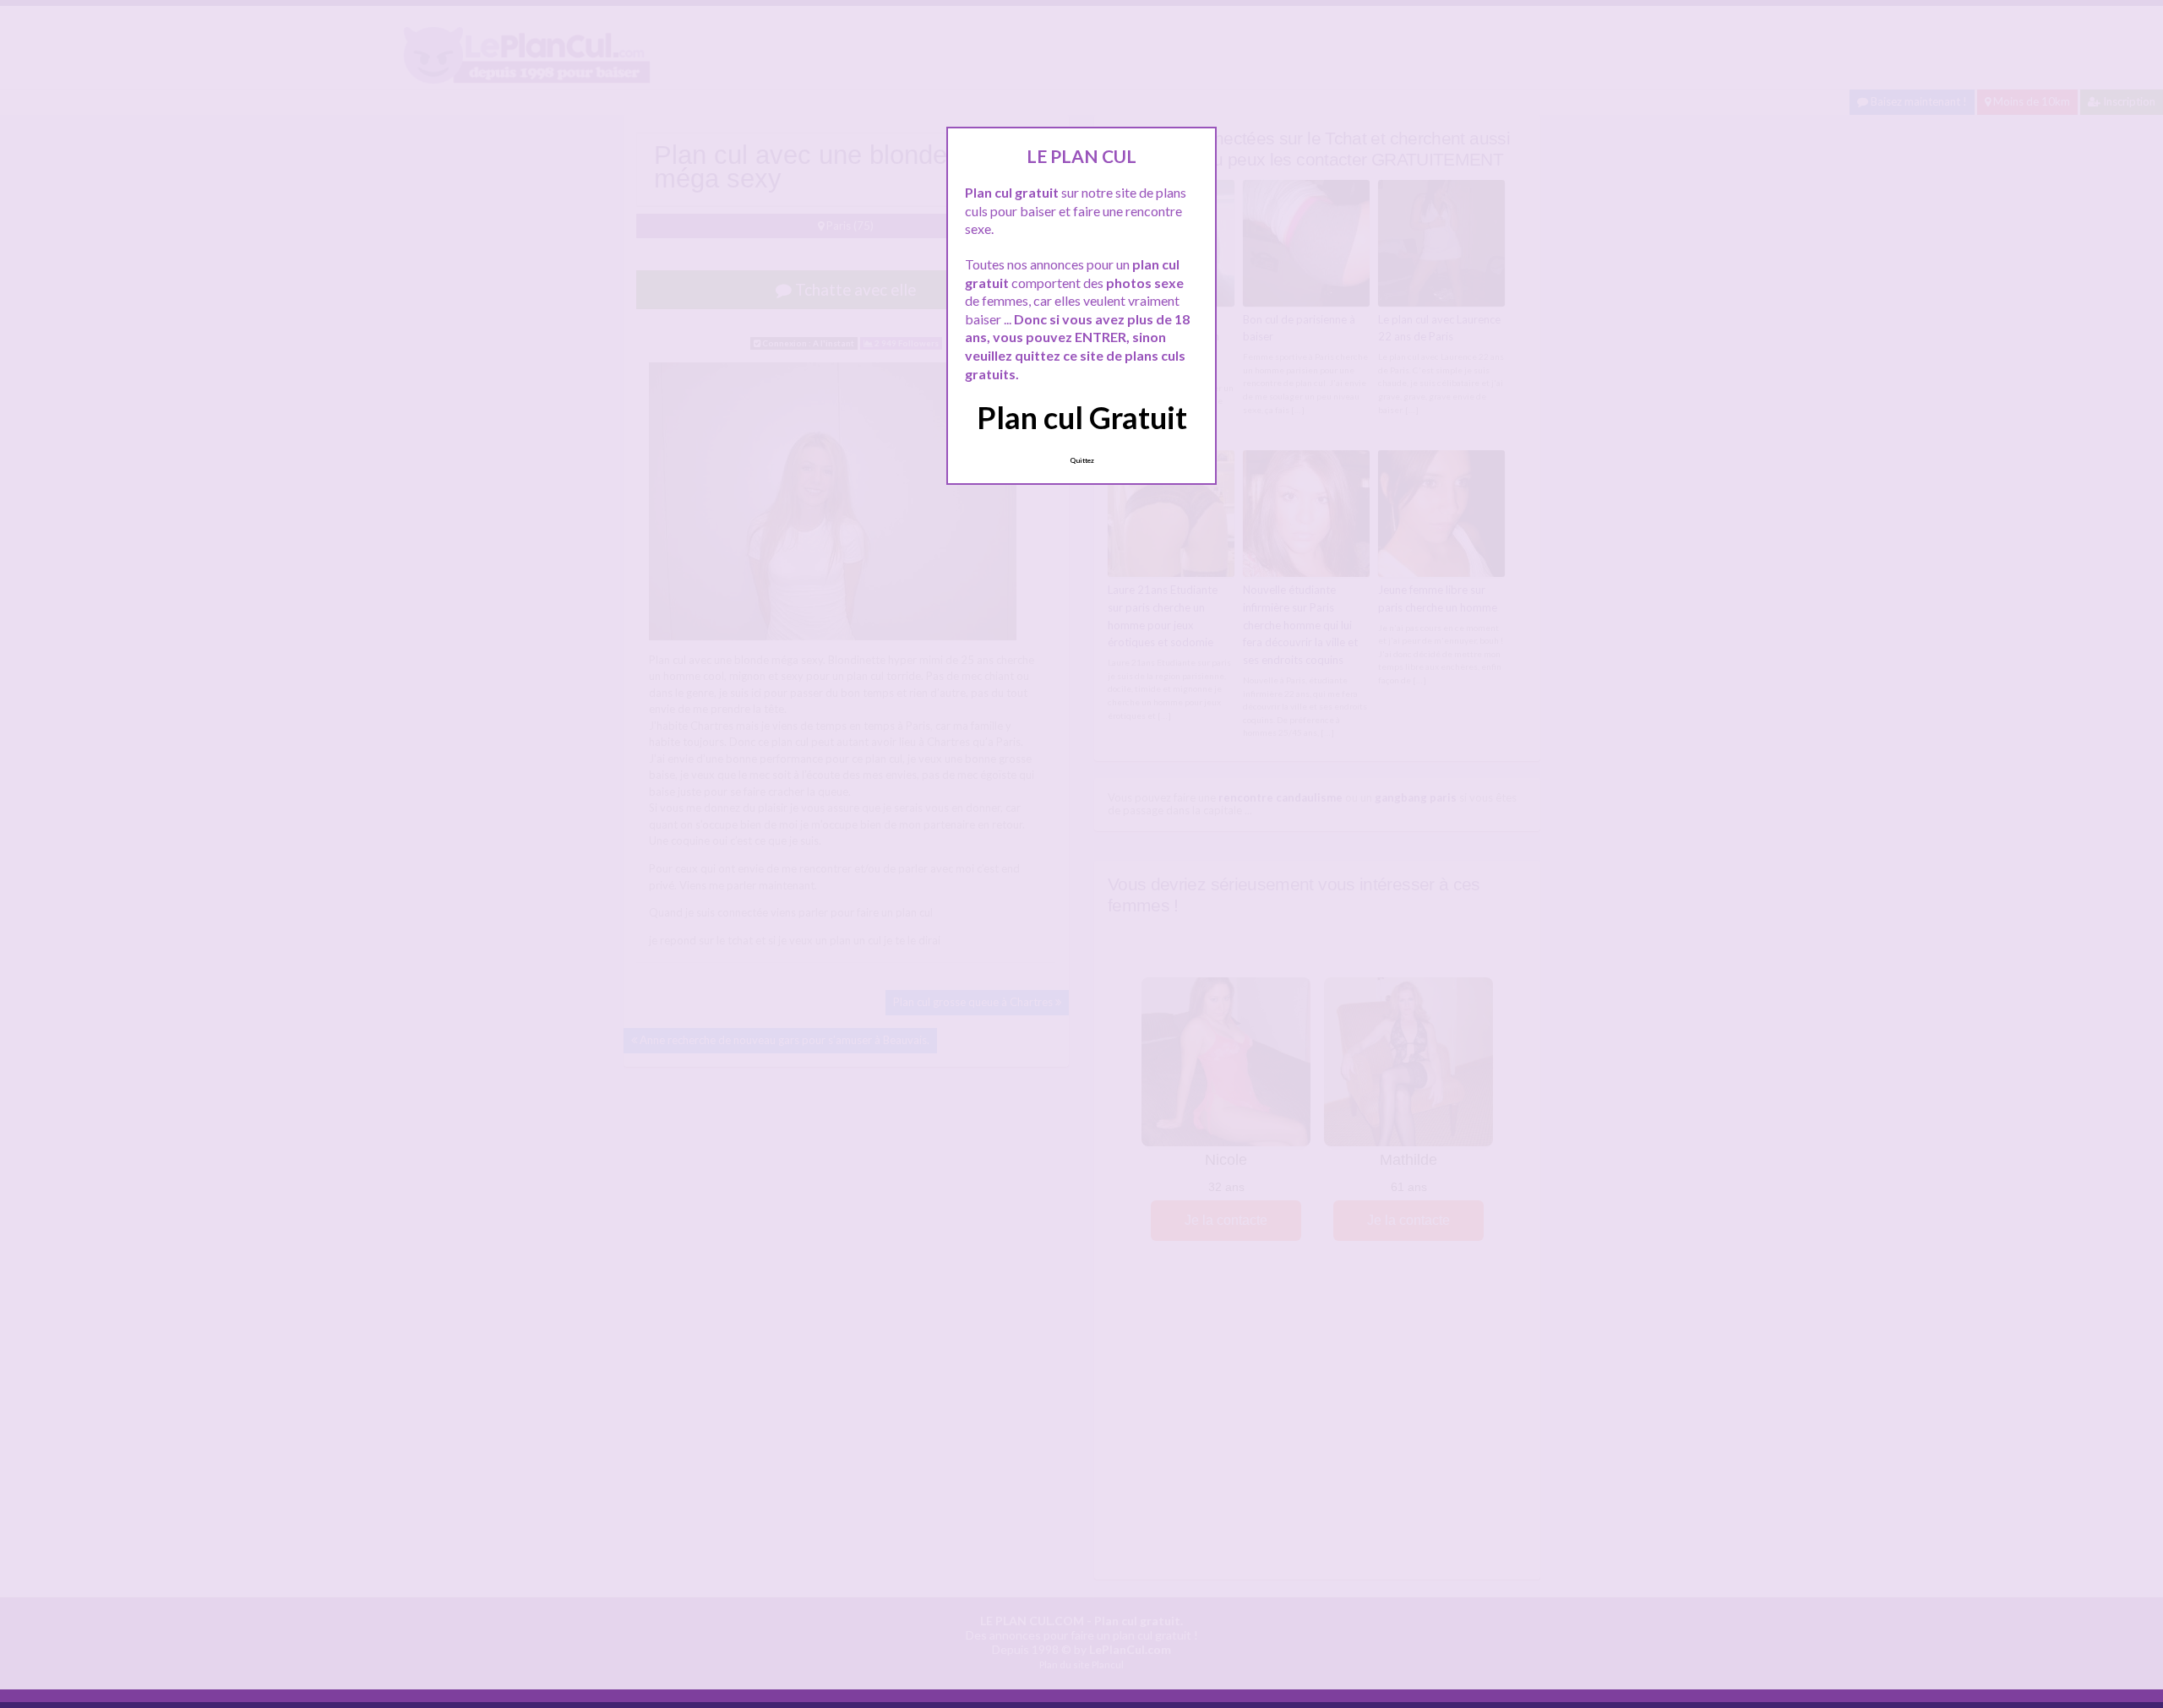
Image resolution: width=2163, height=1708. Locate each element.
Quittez (1082, 460)
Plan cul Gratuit (1082, 417)
